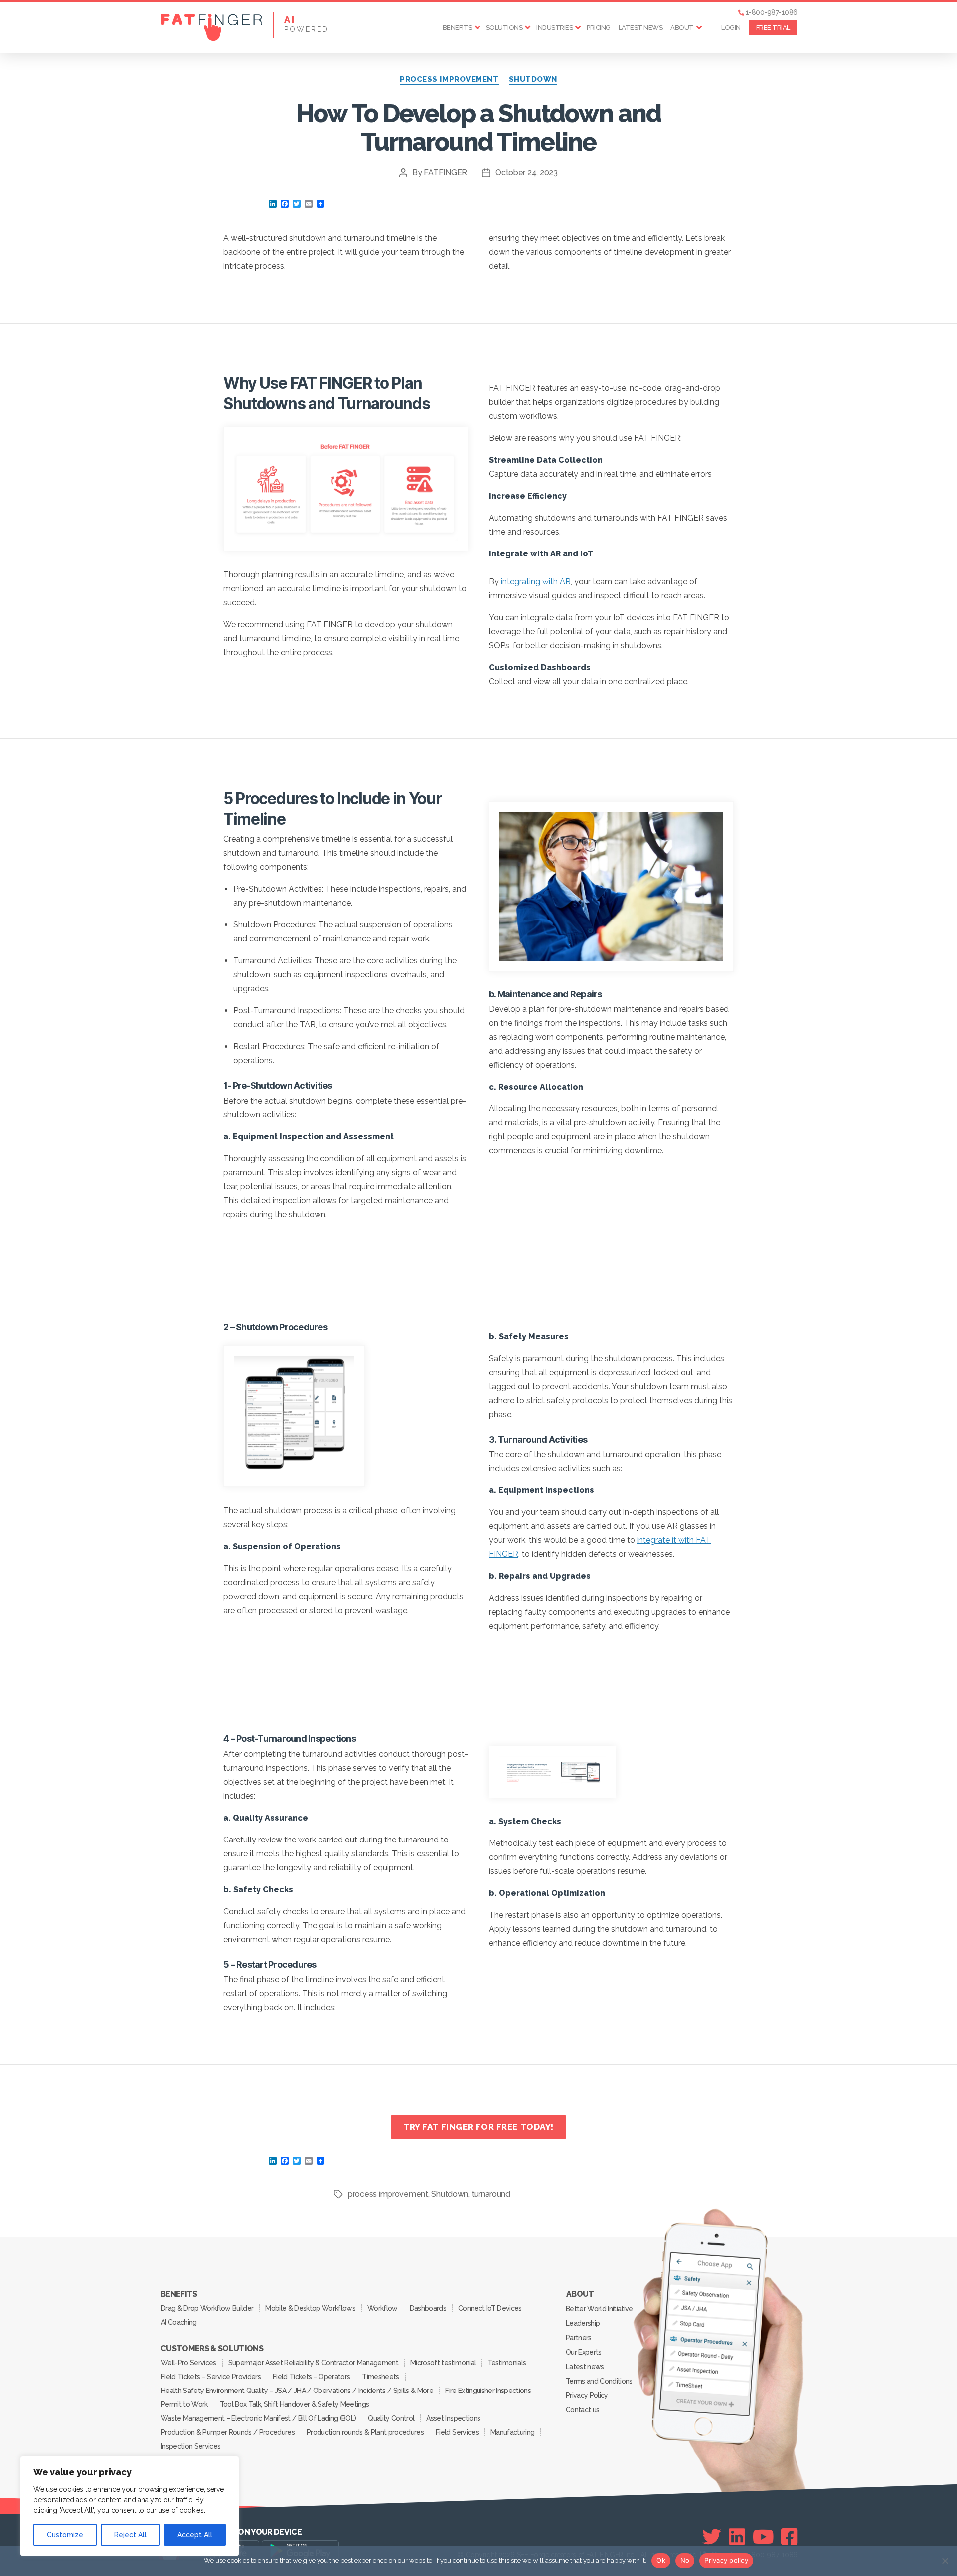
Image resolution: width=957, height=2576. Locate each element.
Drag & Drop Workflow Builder (207, 2308)
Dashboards (428, 2308)
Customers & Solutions (212, 2349)
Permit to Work (184, 2404)
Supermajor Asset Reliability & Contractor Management (313, 2363)
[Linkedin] (737, 2537)
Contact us (582, 2410)
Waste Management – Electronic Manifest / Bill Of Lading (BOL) (258, 2418)
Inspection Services (191, 2446)
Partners (579, 2338)
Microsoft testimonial (443, 2363)
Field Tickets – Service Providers (211, 2377)
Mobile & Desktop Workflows (310, 2308)
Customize (65, 2535)
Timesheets (380, 2377)
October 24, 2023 (527, 172)
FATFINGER (445, 172)
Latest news (641, 28)
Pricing (599, 28)
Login (731, 28)
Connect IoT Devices (490, 2308)
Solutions (504, 28)
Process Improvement (449, 79)
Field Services (457, 2432)
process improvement (388, 2194)
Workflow (383, 2308)
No (685, 2560)
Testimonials (507, 2363)
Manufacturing (512, 2432)
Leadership (583, 2323)
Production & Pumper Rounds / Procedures (228, 2432)
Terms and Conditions (599, 2381)
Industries (555, 28)
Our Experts (584, 2352)
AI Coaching (179, 2322)
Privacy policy (726, 2560)
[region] (130, 2506)
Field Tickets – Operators (311, 2377)
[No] (945, 2561)
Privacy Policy (587, 2395)
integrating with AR (536, 582)
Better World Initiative (599, 2309)
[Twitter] (712, 2537)
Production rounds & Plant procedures (365, 2432)
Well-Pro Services (189, 2363)
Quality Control (391, 2418)
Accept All (195, 2535)
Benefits (457, 28)
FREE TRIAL (773, 28)
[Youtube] (763, 2537)
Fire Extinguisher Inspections (488, 2391)
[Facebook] (789, 2537)
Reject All (130, 2535)
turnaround (491, 2194)
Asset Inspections (453, 2418)
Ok (661, 2560)
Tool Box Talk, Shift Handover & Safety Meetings (295, 2404)
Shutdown (533, 79)
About (682, 28)
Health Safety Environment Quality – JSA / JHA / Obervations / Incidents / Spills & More (297, 2391)
